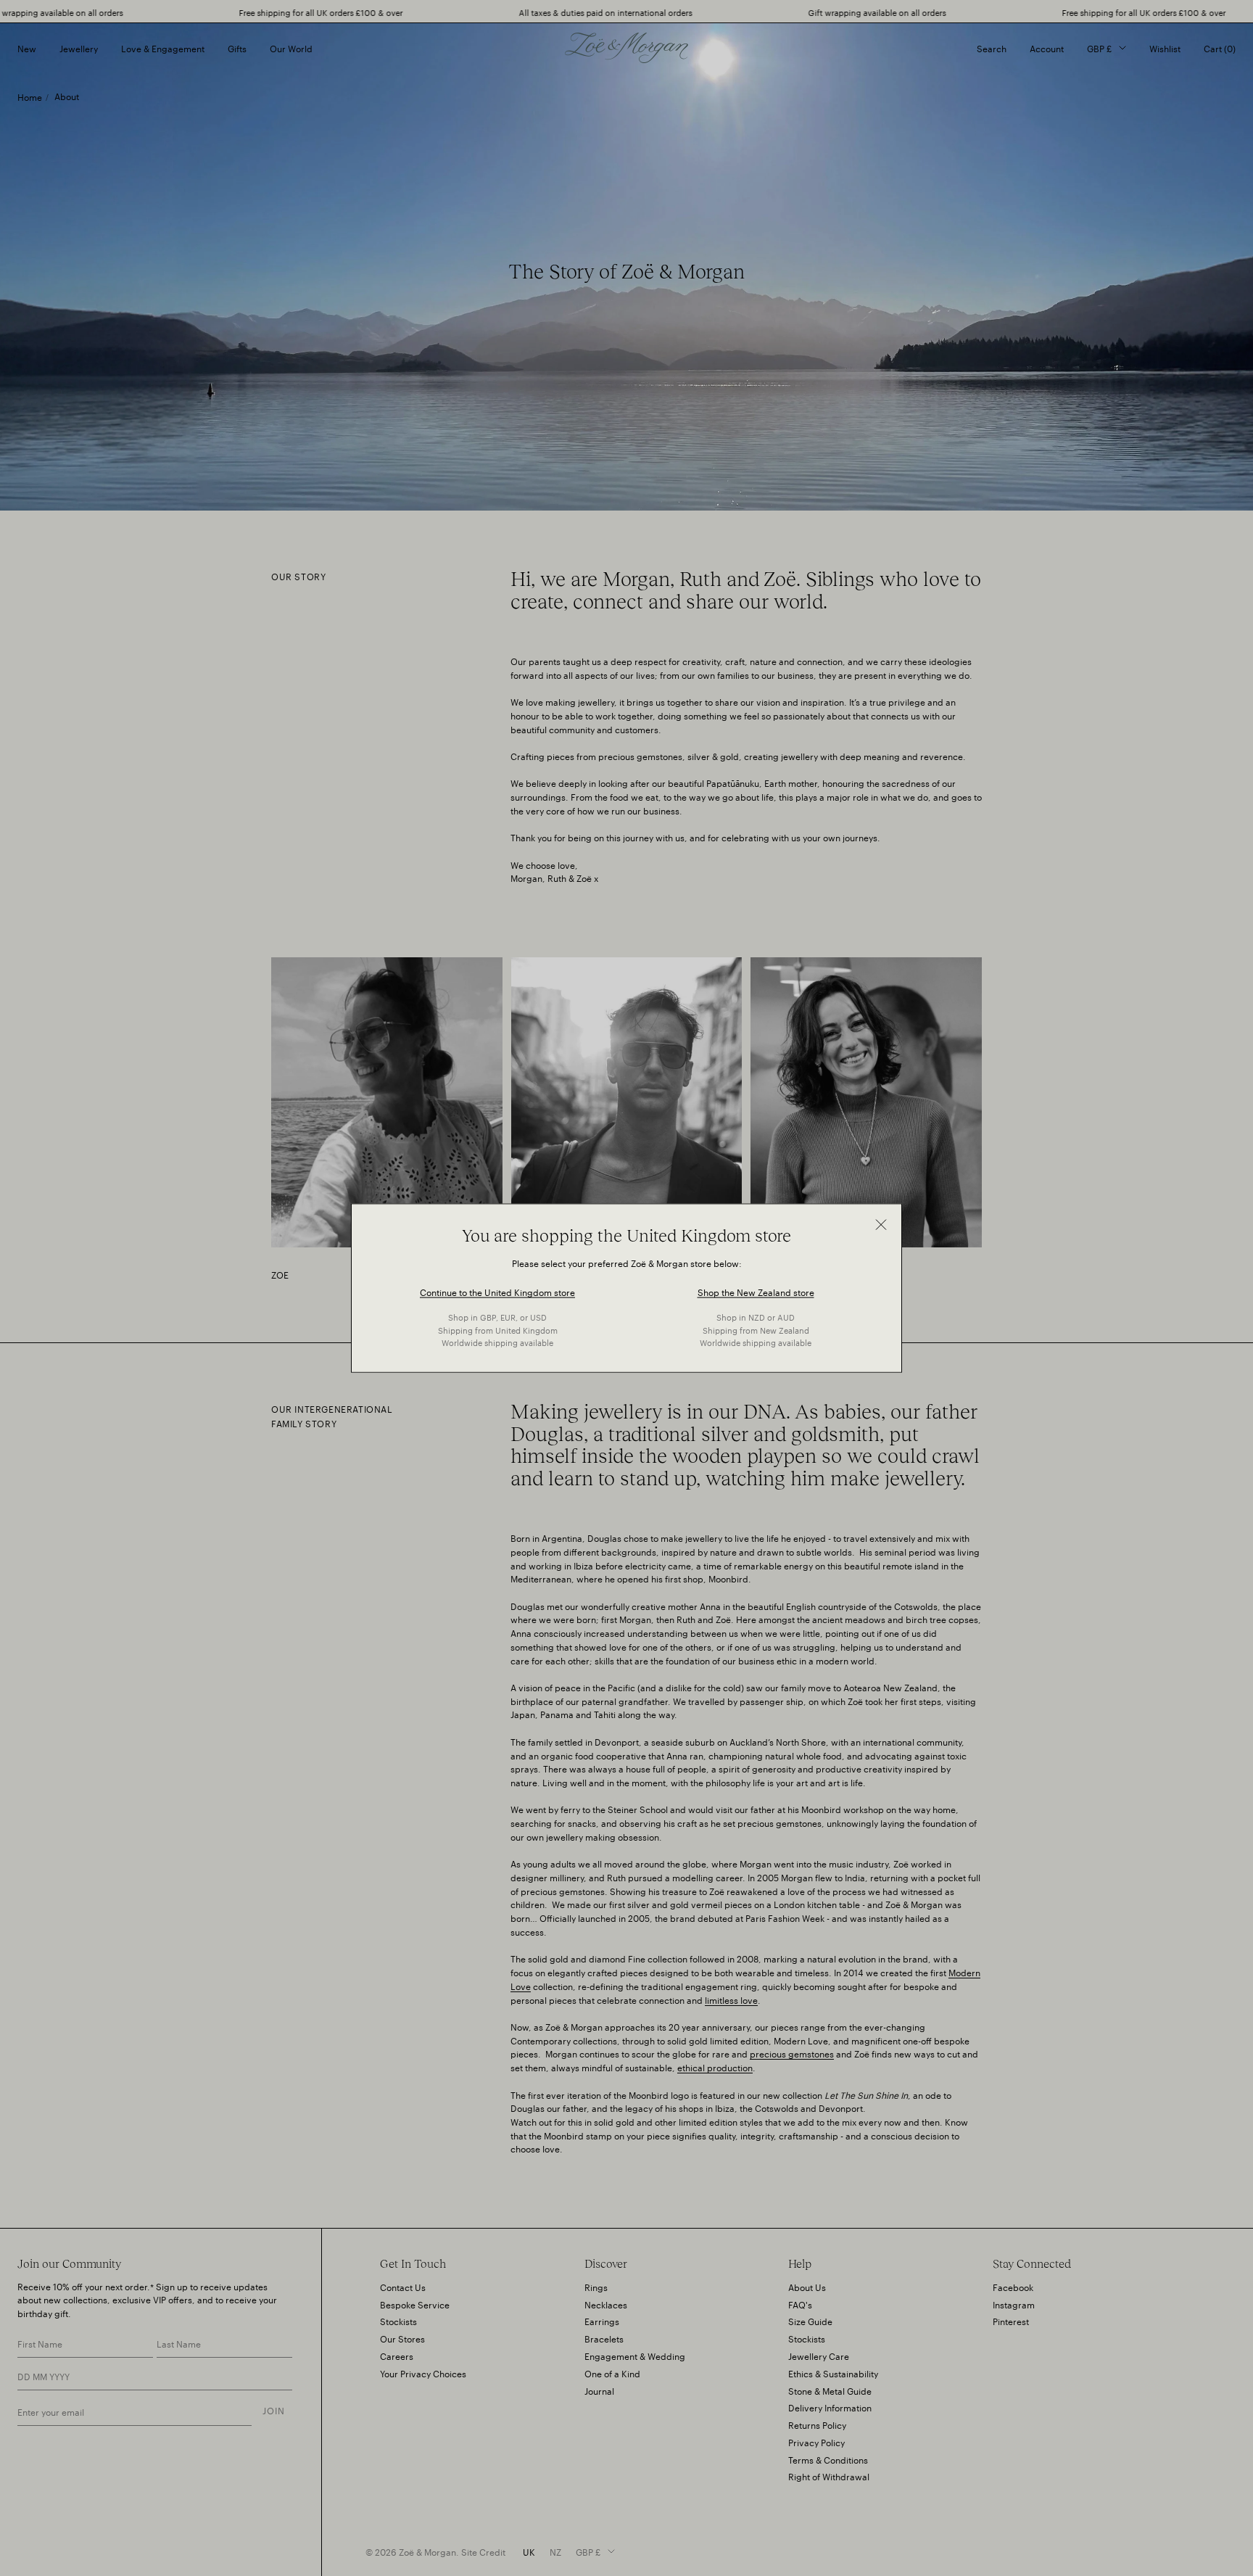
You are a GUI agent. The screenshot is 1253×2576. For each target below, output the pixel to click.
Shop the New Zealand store (756, 1291)
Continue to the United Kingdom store (497, 1291)
